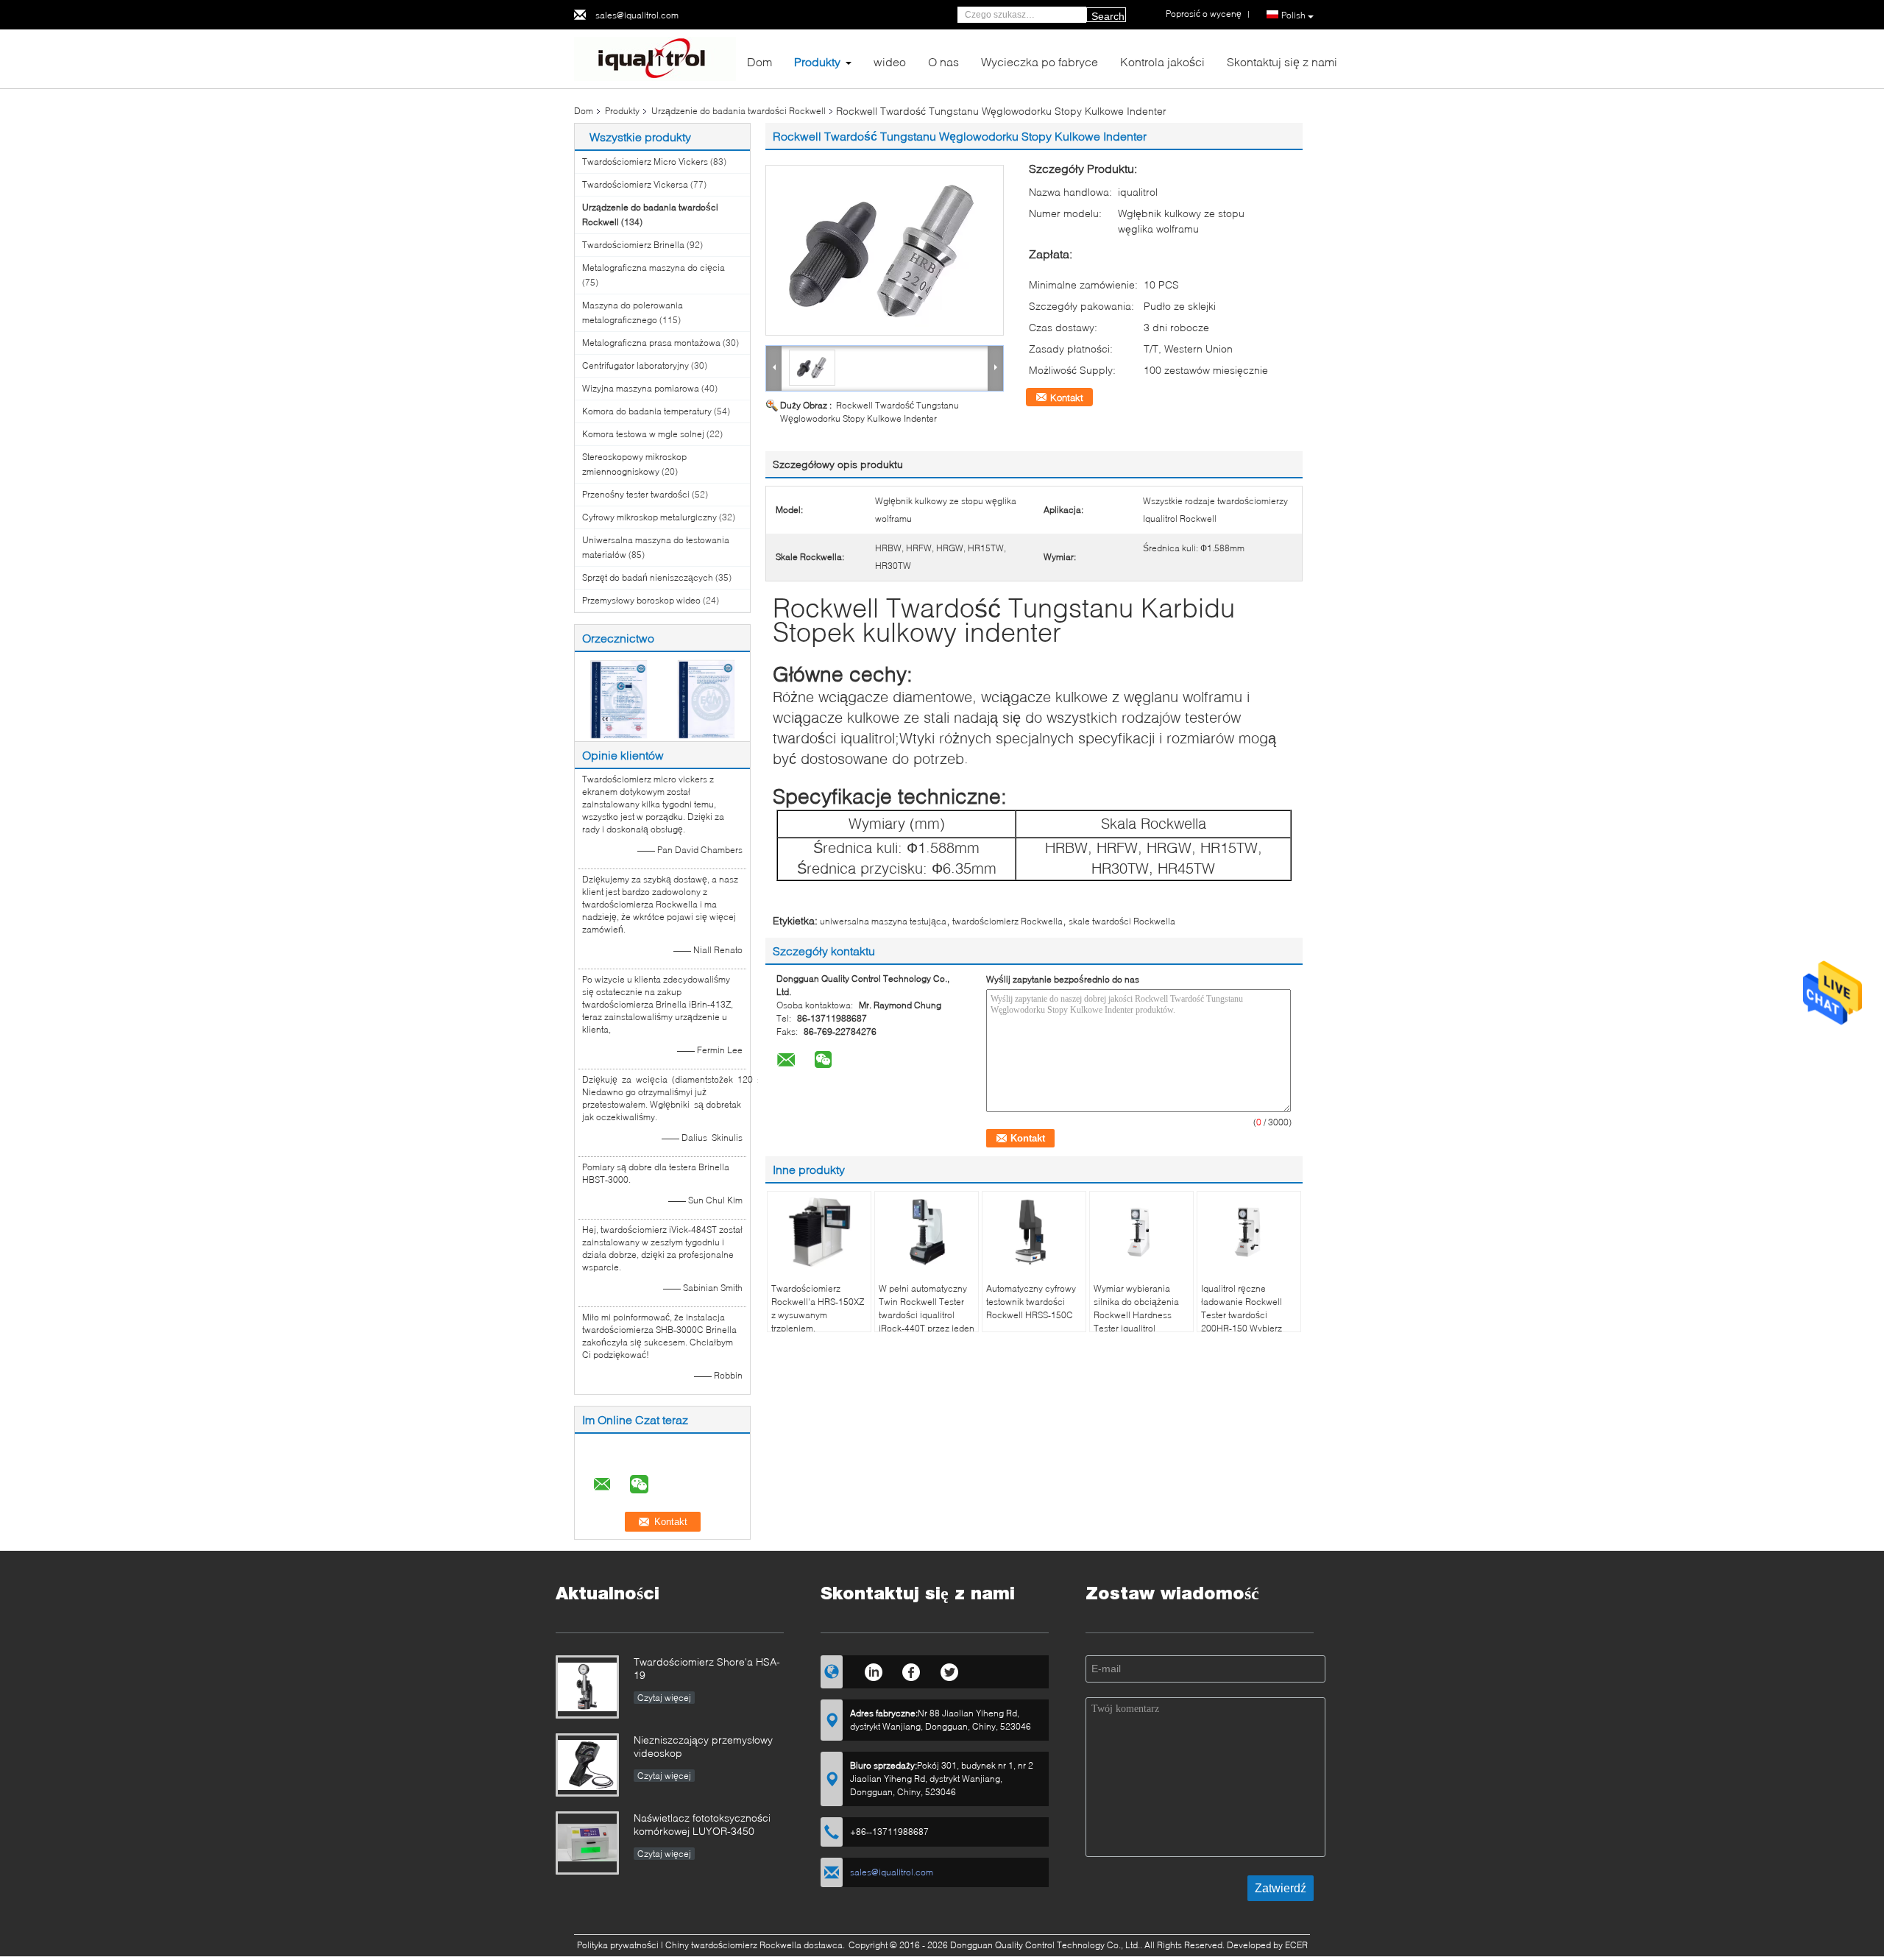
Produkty (817, 61)
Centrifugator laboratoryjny (635, 365)
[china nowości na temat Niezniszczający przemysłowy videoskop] (587, 1765)
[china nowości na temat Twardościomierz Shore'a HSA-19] (587, 1687)
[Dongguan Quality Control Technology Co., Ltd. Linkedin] (873, 1670)
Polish (1293, 15)
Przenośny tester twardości (636, 494)
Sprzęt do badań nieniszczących (648, 577)
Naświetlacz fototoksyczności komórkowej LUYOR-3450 (702, 1824)
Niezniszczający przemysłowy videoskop (703, 1746)
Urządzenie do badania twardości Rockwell (739, 111)
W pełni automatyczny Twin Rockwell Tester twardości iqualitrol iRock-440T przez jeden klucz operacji (927, 1315)
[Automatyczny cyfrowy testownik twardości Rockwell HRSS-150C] (1034, 1232)
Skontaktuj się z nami (1282, 61)
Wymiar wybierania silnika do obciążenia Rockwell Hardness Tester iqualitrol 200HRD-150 (1136, 1315)
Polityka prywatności (618, 1945)
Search (1108, 16)
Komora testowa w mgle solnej (643, 434)
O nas (943, 61)
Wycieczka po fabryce (1040, 61)
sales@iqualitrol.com (637, 15)
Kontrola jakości (1162, 61)
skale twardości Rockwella (1122, 921)
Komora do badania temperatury (647, 411)
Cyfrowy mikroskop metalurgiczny (649, 517)
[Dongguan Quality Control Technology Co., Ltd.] (655, 58)
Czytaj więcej (664, 1698)
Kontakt (1067, 397)
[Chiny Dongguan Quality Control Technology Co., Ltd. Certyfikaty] (619, 698)
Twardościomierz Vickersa (635, 184)
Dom (759, 61)
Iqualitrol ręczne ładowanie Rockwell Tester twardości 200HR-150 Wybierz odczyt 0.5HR (1242, 1315)
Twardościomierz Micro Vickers (645, 162)
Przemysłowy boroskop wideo (641, 600)
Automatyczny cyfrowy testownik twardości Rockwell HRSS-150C (1031, 1302)
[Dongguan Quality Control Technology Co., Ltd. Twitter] (950, 1670)
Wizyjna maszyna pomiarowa (641, 388)
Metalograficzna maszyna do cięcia (654, 268)
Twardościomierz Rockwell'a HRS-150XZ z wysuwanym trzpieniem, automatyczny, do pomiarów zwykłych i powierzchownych (818, 1328)
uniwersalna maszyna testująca (883, 921)
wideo (890, 61)
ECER (1296, 1945)
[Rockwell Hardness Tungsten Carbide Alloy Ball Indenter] (885, 250)
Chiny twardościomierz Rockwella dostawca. (756, 1945)
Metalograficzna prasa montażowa (651, 343)
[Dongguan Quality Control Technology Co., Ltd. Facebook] (911, 1670)
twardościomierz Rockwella (1007, 921)
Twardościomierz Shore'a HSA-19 (707, 1668)
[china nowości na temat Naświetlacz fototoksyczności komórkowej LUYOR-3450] (587, 1843)
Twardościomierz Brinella (633, 245)
